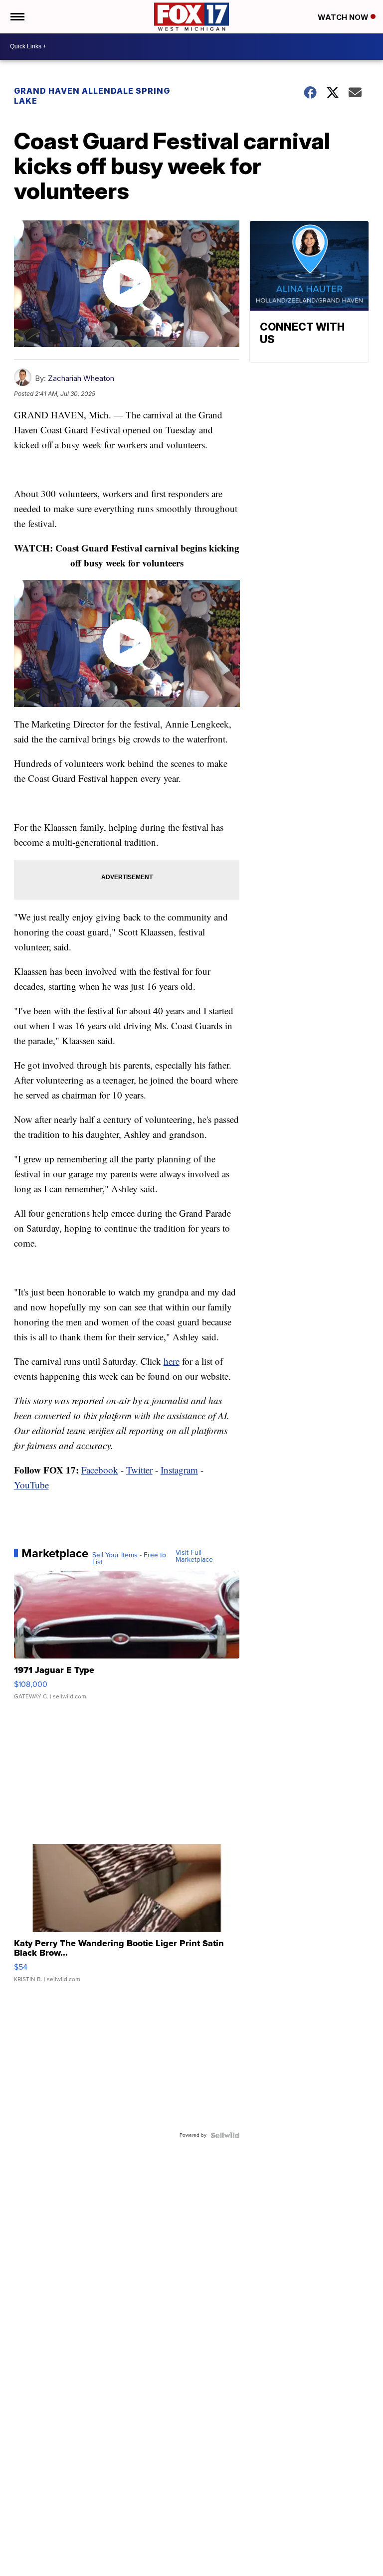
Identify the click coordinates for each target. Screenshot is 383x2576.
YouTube (31, 1485)
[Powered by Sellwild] (225, 2135)
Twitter (139, 1470)
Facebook (100, 1470)
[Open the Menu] (17, 17)
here (172, 1361)
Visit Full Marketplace (194, 1556)
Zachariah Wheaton (81, 378)
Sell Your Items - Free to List (129, 1559)
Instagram (179, 1470)
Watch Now (344, 17)
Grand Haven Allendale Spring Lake (92, 96)
